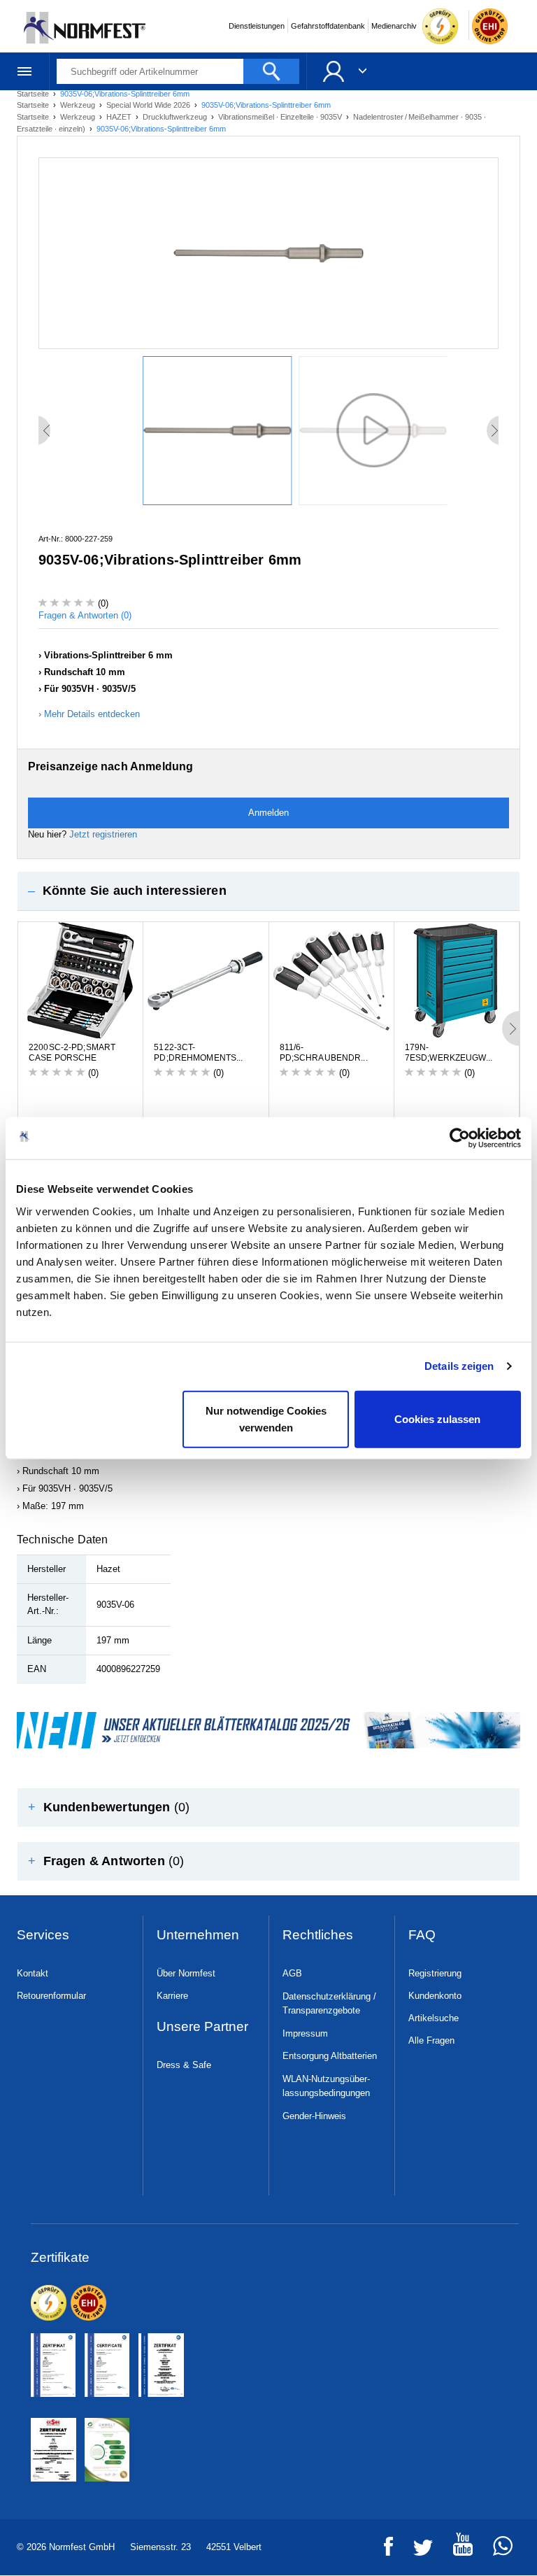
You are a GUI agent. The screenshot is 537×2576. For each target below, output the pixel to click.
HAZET (120, 117)
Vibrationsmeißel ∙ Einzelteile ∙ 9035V (281, 117)
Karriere (172, 1996)
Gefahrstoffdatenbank (328, 26)
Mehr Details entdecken (92, 714)
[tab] (268, 891)
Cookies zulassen (437, 1418)
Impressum (305, 2033)
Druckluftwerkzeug (176, 117)
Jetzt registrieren (103, 834)
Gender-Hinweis (314, 2116)
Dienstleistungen (257, 26)
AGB (292, 1973)
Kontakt (33, 1973)
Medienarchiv (394, 26)
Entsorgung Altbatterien (330, 2056)
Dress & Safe (184, 2065)
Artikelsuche (434, 2018)
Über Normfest (186, 1973)
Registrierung (435, 1973)
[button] (268, 891)
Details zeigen (459, 1366)
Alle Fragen (431, 2040)
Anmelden (268, 813)
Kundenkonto (435, 1996)
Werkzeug (79, 105)
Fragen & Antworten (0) (85, 615)
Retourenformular (51, 1996)
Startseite (34, 105)
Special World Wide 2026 (149, 105)
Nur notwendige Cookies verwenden (266, 1418)
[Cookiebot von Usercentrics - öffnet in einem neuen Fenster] (460, 1138)
